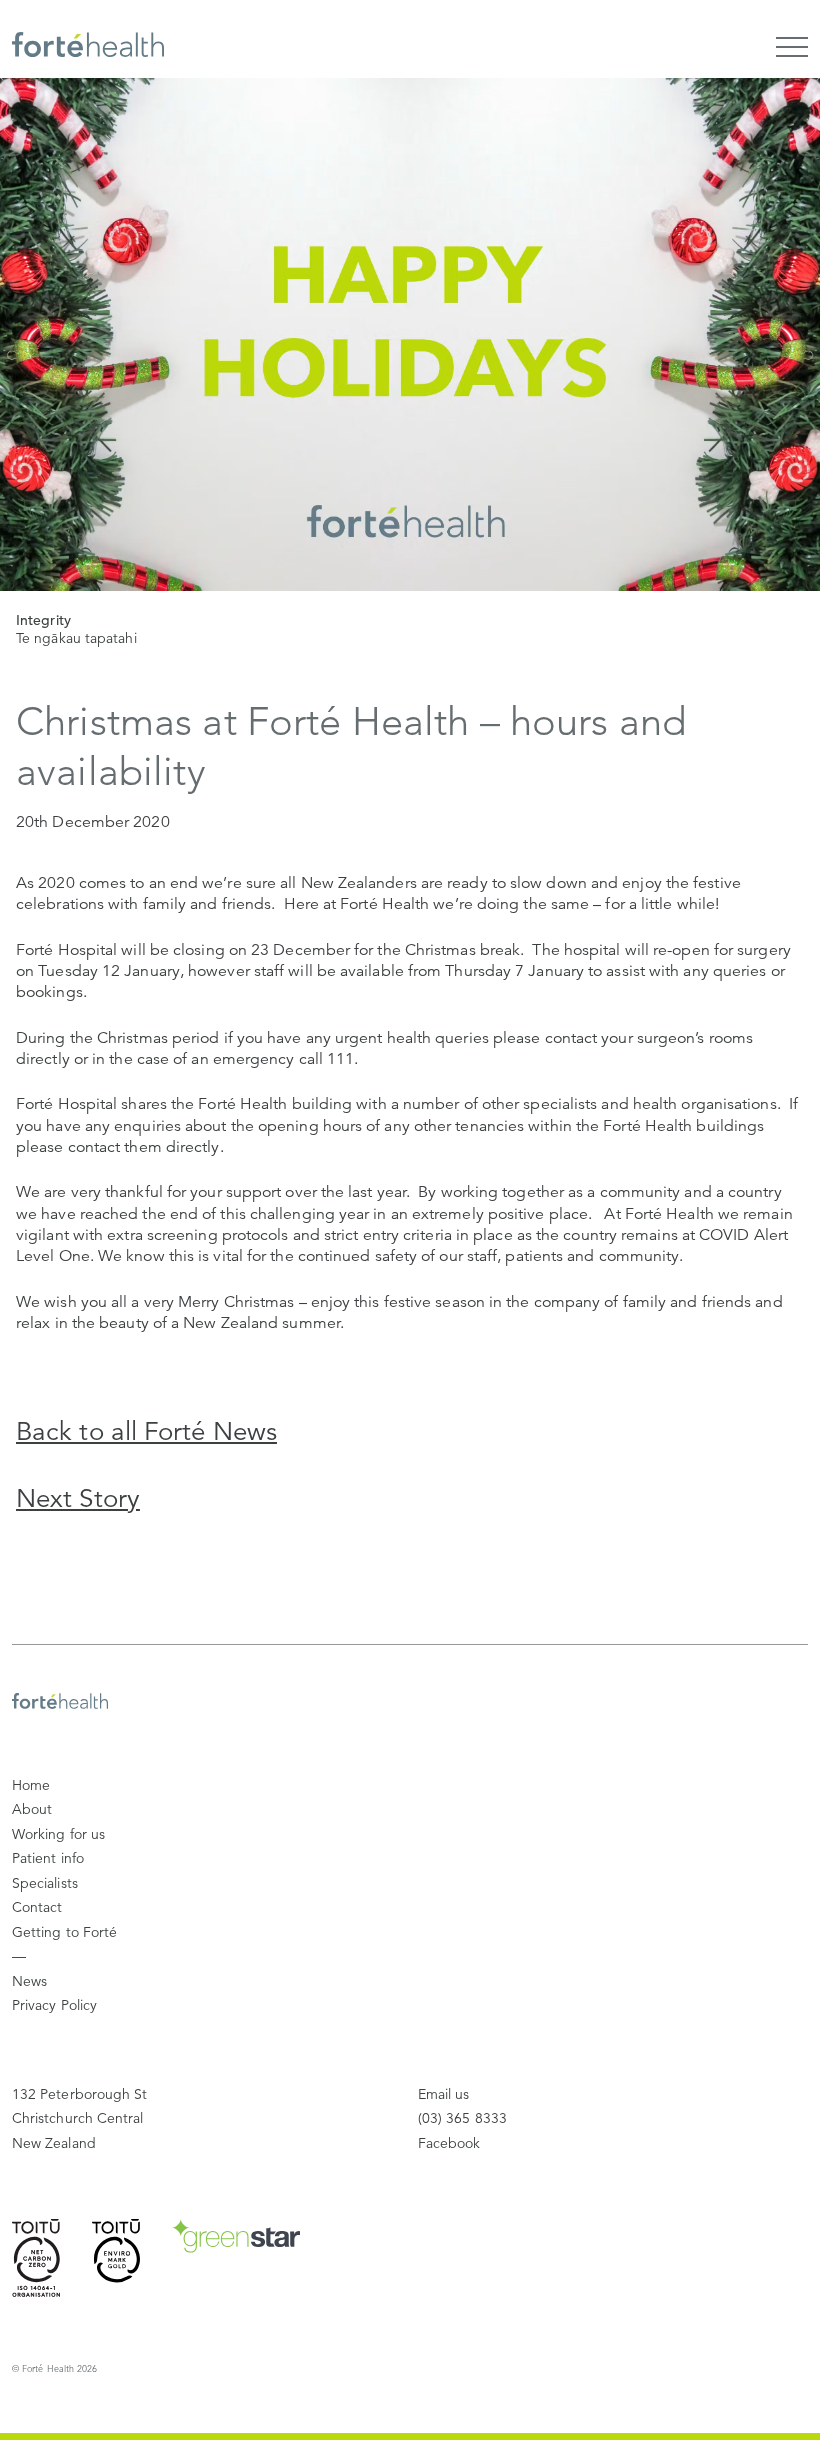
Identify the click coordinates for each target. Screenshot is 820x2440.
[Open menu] (792, 47)
